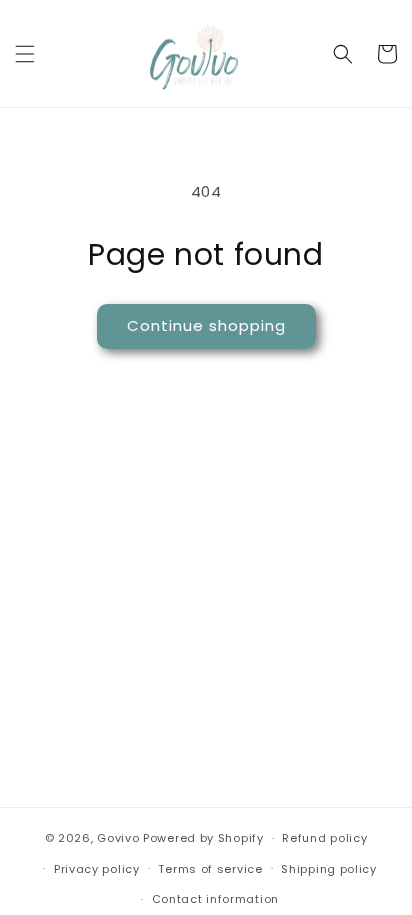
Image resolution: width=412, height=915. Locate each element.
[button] (25, 54)
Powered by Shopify (203, 838)
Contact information (215, 899)
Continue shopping (206, 325)
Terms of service (210, 869)
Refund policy (324, 838)
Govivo (118, 838)
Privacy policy (97, 869)
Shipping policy (329, 869)
